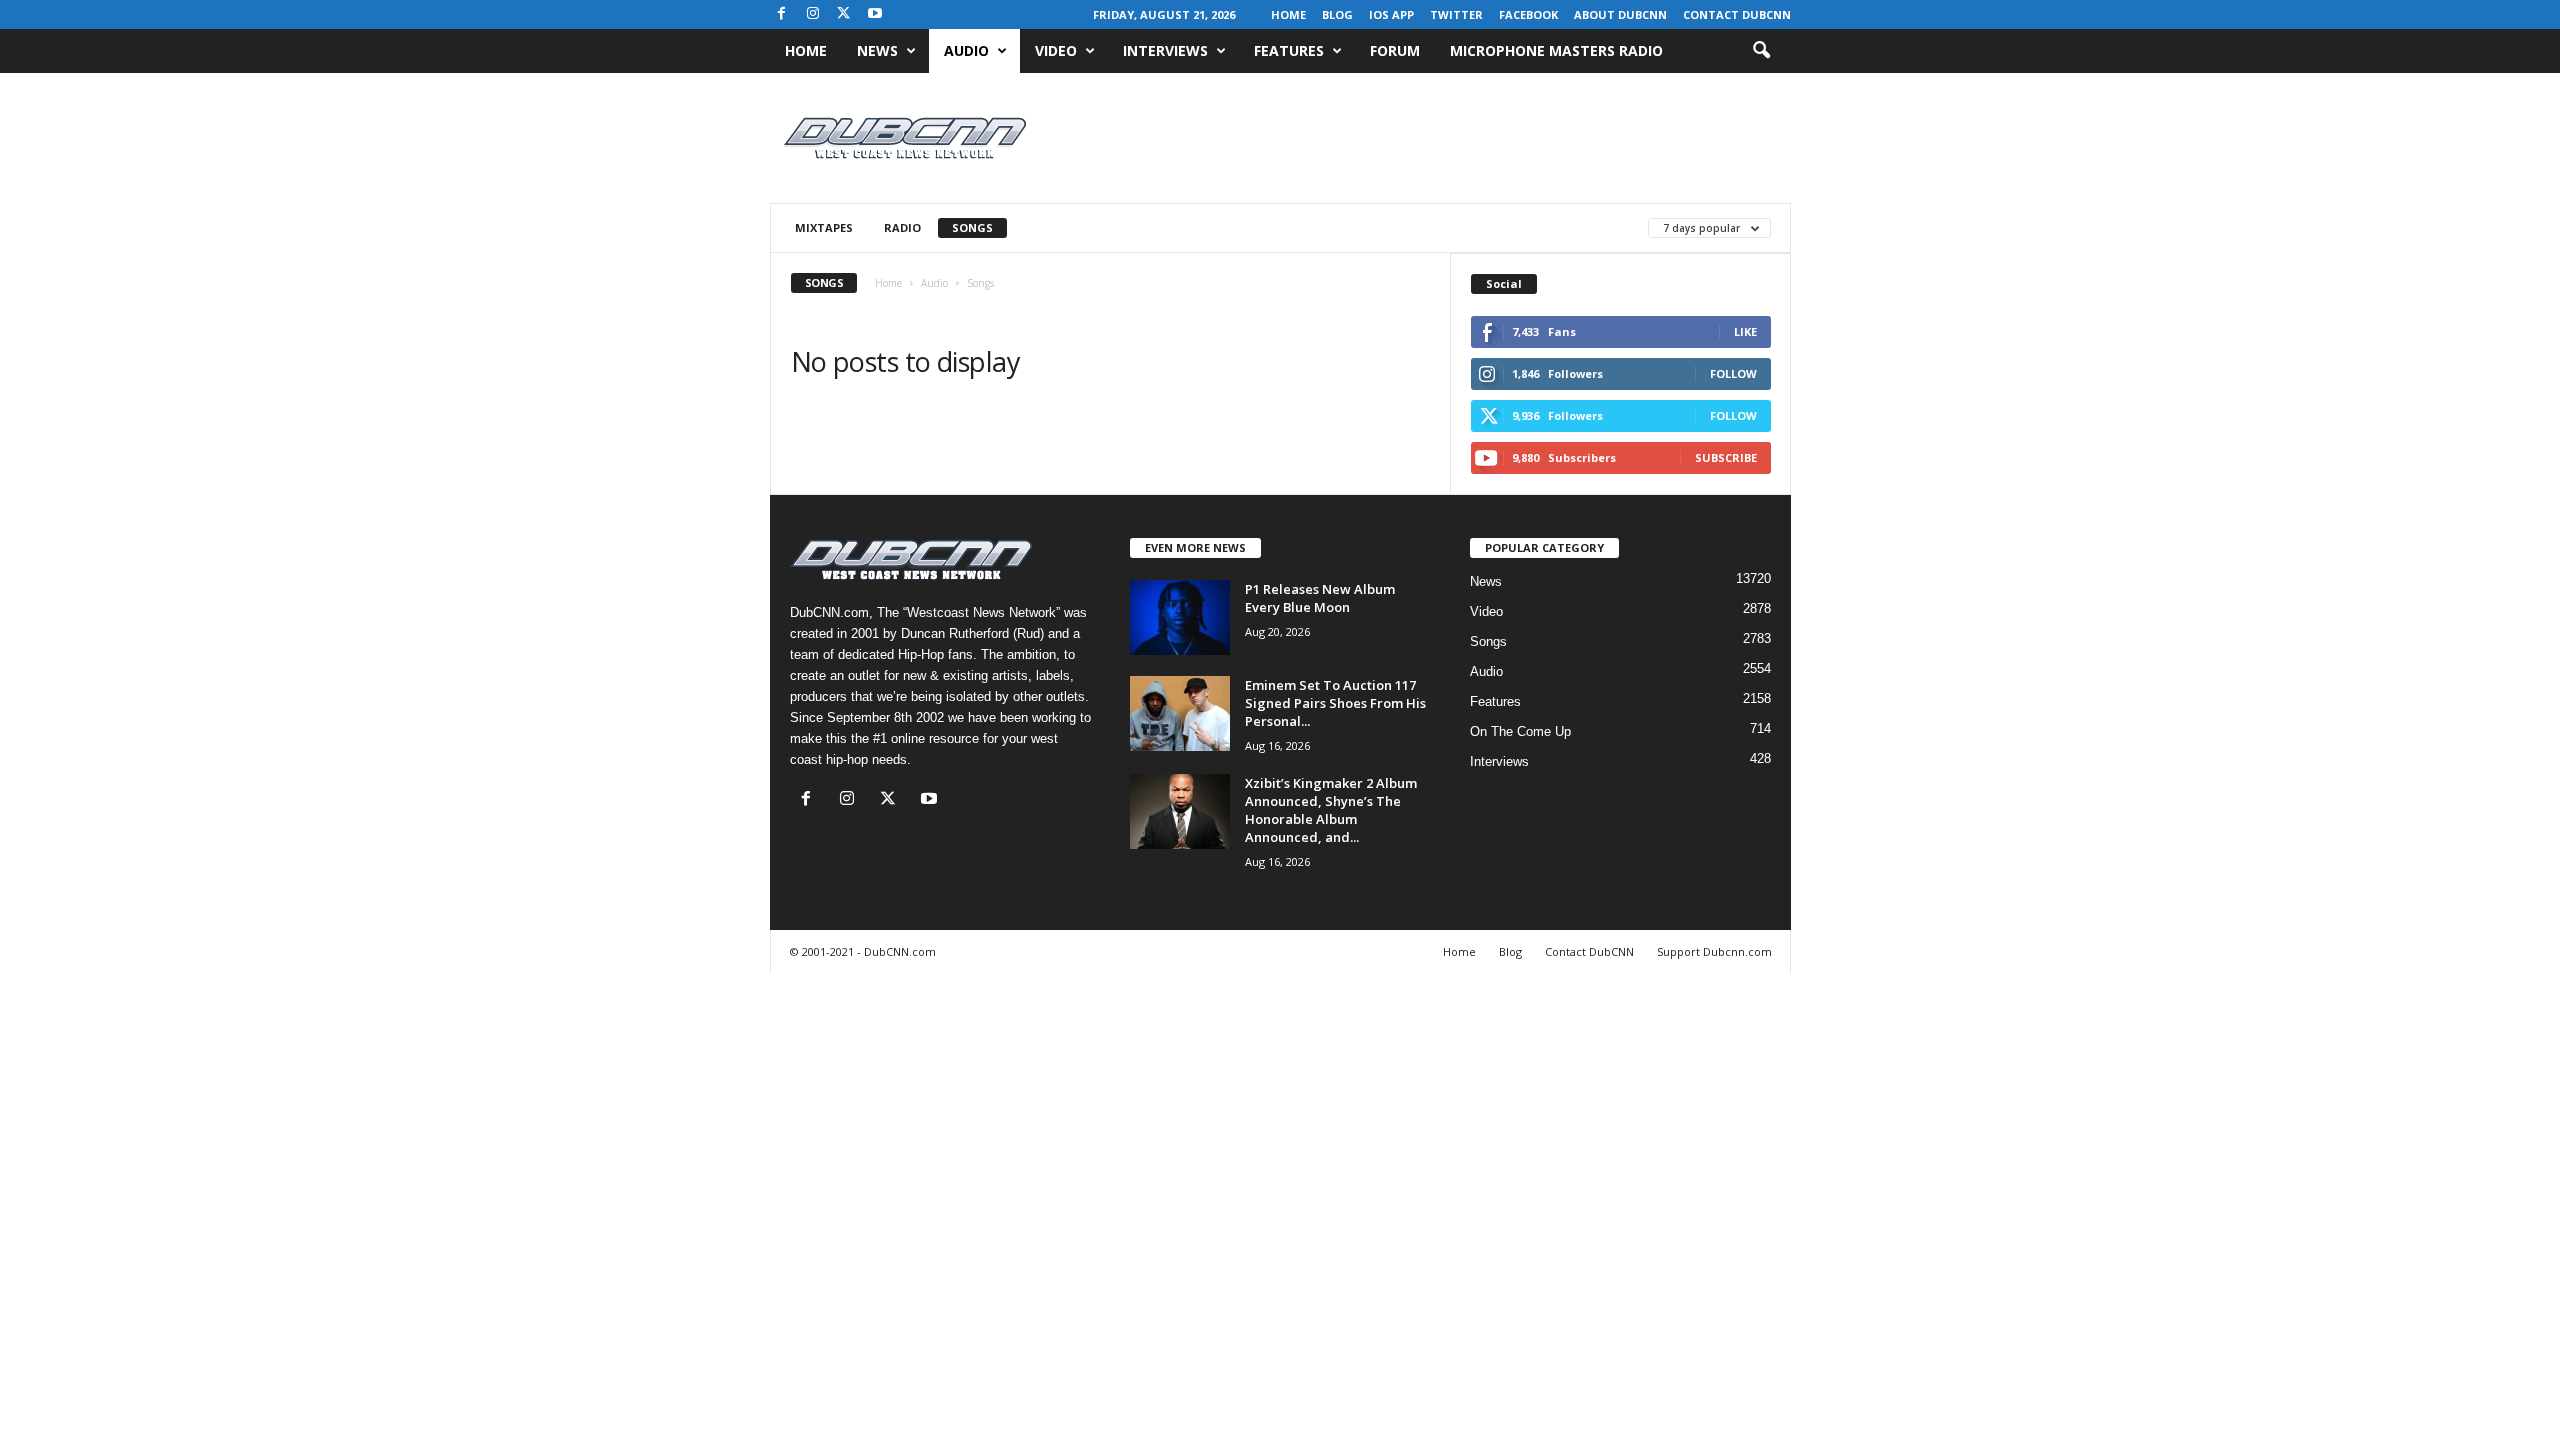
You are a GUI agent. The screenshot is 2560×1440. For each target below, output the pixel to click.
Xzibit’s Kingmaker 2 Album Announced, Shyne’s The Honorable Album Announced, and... (1331, 810)
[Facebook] (782, 14)
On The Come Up (1520, 731)
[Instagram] (813, 14)
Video (1056, 50)
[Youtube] (875, 14)
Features (1289, 50)
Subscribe (1726, 457)
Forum (1395, 50)
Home (1288, 14)
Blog (1337, 14)
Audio (966, 50)
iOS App (1391, 14)
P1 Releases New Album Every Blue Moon (1320, 598)
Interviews (1165, 50)
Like (1745, 331)
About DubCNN (1620, 14)
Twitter (1456, 14)
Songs (972, 227)
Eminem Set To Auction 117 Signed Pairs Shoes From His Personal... (1335, 703)
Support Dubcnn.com (1714, 951)
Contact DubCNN (1737, 14)
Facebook (1528, 14)
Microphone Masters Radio (1556, 50)
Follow (1733, 373)
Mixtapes (824, 227)
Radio (902, 227)
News (877, 50)
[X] (844, 14)
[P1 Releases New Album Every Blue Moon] (1180, 617)
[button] (1761, 51)
